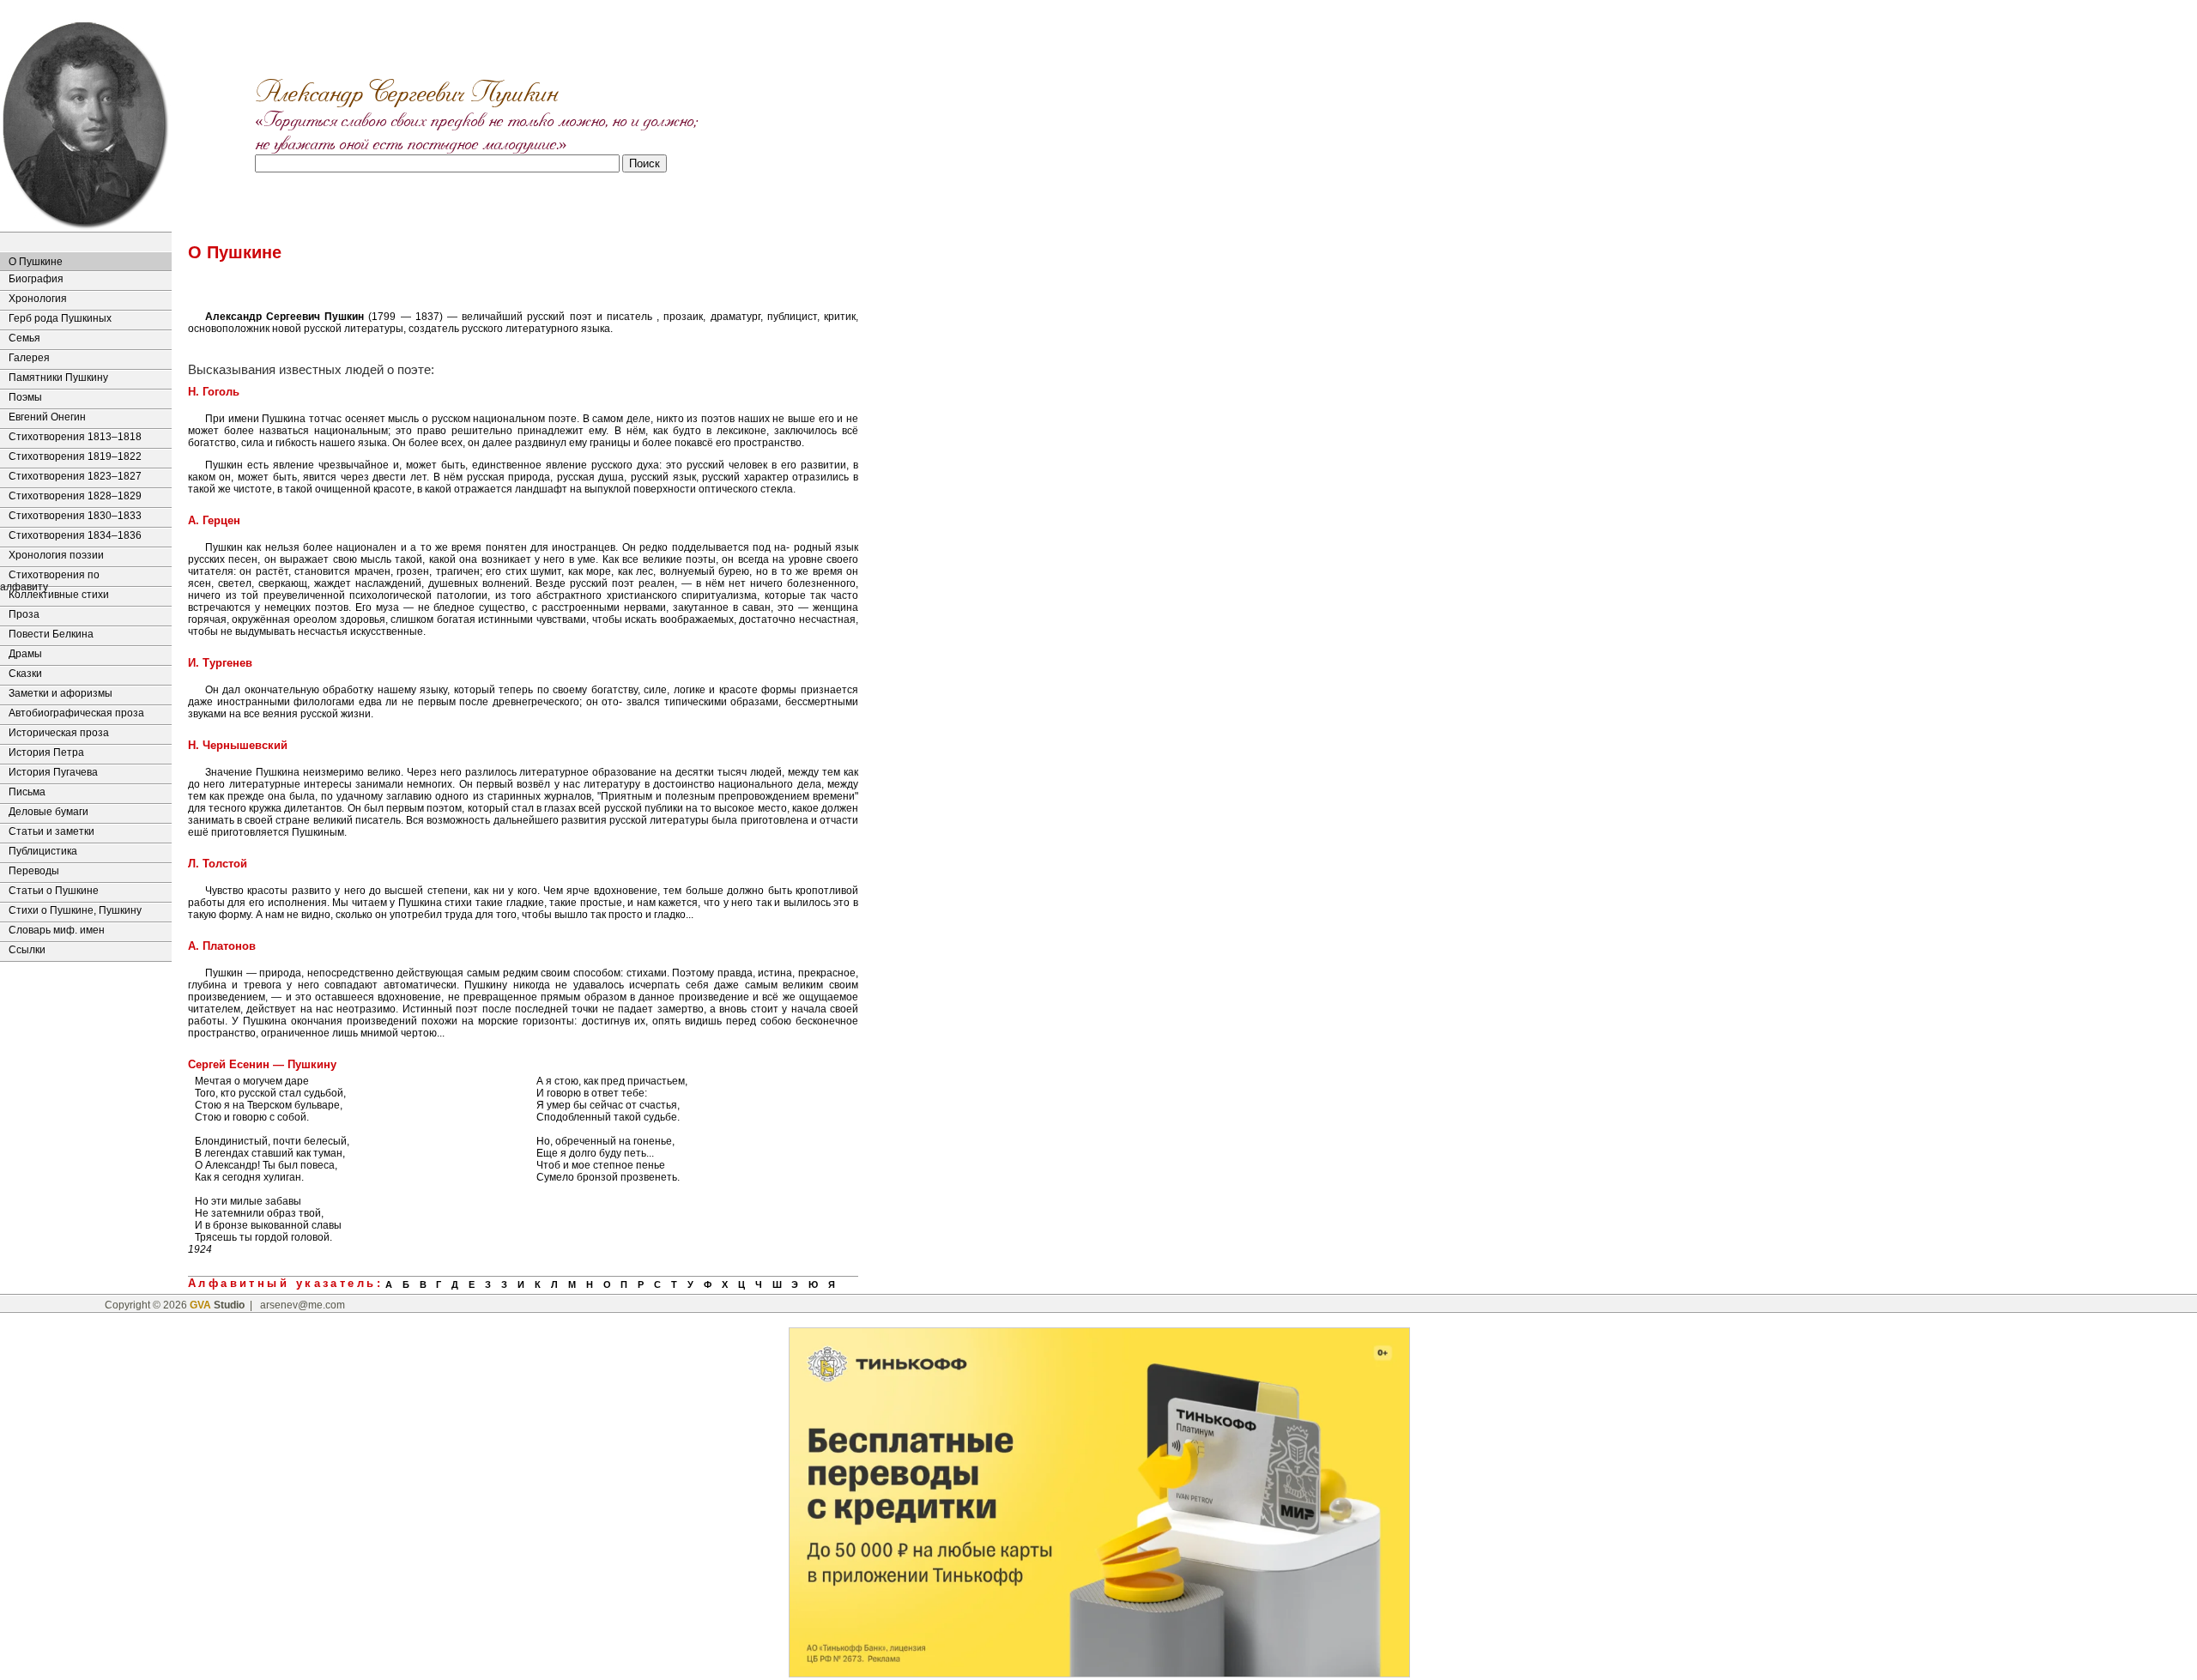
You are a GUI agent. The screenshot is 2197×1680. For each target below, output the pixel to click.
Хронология (38, 299)
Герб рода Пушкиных (60, 318)
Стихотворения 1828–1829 (75, 496)
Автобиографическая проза (76, 713)
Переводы (34, 871)
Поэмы (25, 397)
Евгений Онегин (47, 417)
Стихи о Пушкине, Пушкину (75, 910)
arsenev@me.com (303, 1305)
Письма (27, 792)
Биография (36, 279)
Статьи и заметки (51, 831)
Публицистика (43, 851)
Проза (24, 614)
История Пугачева (53, 772)
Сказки (25, 674)
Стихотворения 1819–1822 (75, 456)
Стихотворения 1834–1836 (75, 535)
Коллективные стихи (59, 595)
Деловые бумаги (48, 812)
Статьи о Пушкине (54, 891)
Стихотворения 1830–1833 (75, 516)
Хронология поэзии (56, 555)
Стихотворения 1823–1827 (75, 476)
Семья (24, 338)
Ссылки (27, 950)
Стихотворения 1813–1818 (75, 437)
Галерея (29, 358)
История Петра (46, 752)
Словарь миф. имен (57, 930)
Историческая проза (59, 733)
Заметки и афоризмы (61, 693)
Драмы (25, 654)
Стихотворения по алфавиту (50, 577)
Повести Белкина (51, 634)
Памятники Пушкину (58, 378)
